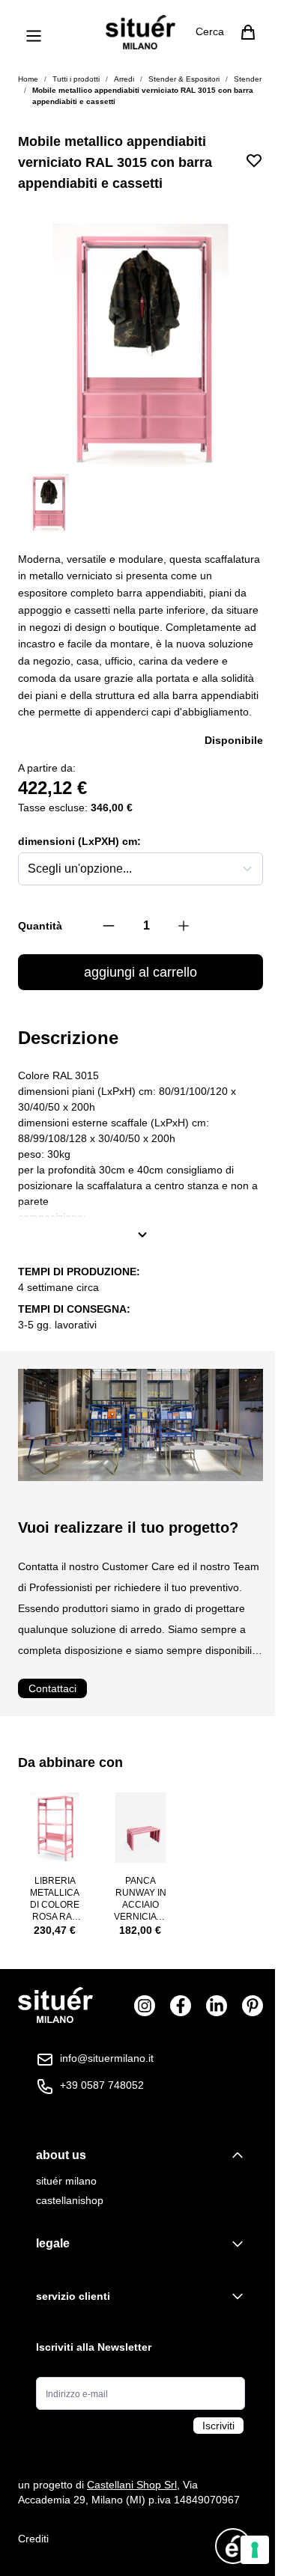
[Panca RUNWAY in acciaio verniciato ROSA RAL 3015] (140, 1828)
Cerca (210, 31)
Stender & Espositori (184, 79)
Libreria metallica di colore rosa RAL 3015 (55, 1899)
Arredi (124, 79)
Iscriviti (218, 2426)
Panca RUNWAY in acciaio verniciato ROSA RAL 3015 (141, 1899)
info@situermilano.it (107, 2058)
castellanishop (70, 2200)
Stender (248, 79)
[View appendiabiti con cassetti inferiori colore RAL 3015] (48, 503)
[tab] (140, 2155)
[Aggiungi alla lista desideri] (254, 160)
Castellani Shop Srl (132, 2485)
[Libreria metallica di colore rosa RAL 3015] (55, 1828)
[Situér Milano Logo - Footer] (55, 2005)
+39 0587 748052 (102, 2085)
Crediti (33, 2539)
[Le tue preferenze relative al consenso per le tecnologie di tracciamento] (255, 2550)
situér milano (66, 2181)
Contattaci (52, 1688)
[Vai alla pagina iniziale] (140, 32)
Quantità (40, 926)
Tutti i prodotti (76, 79)
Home (28, 79)
